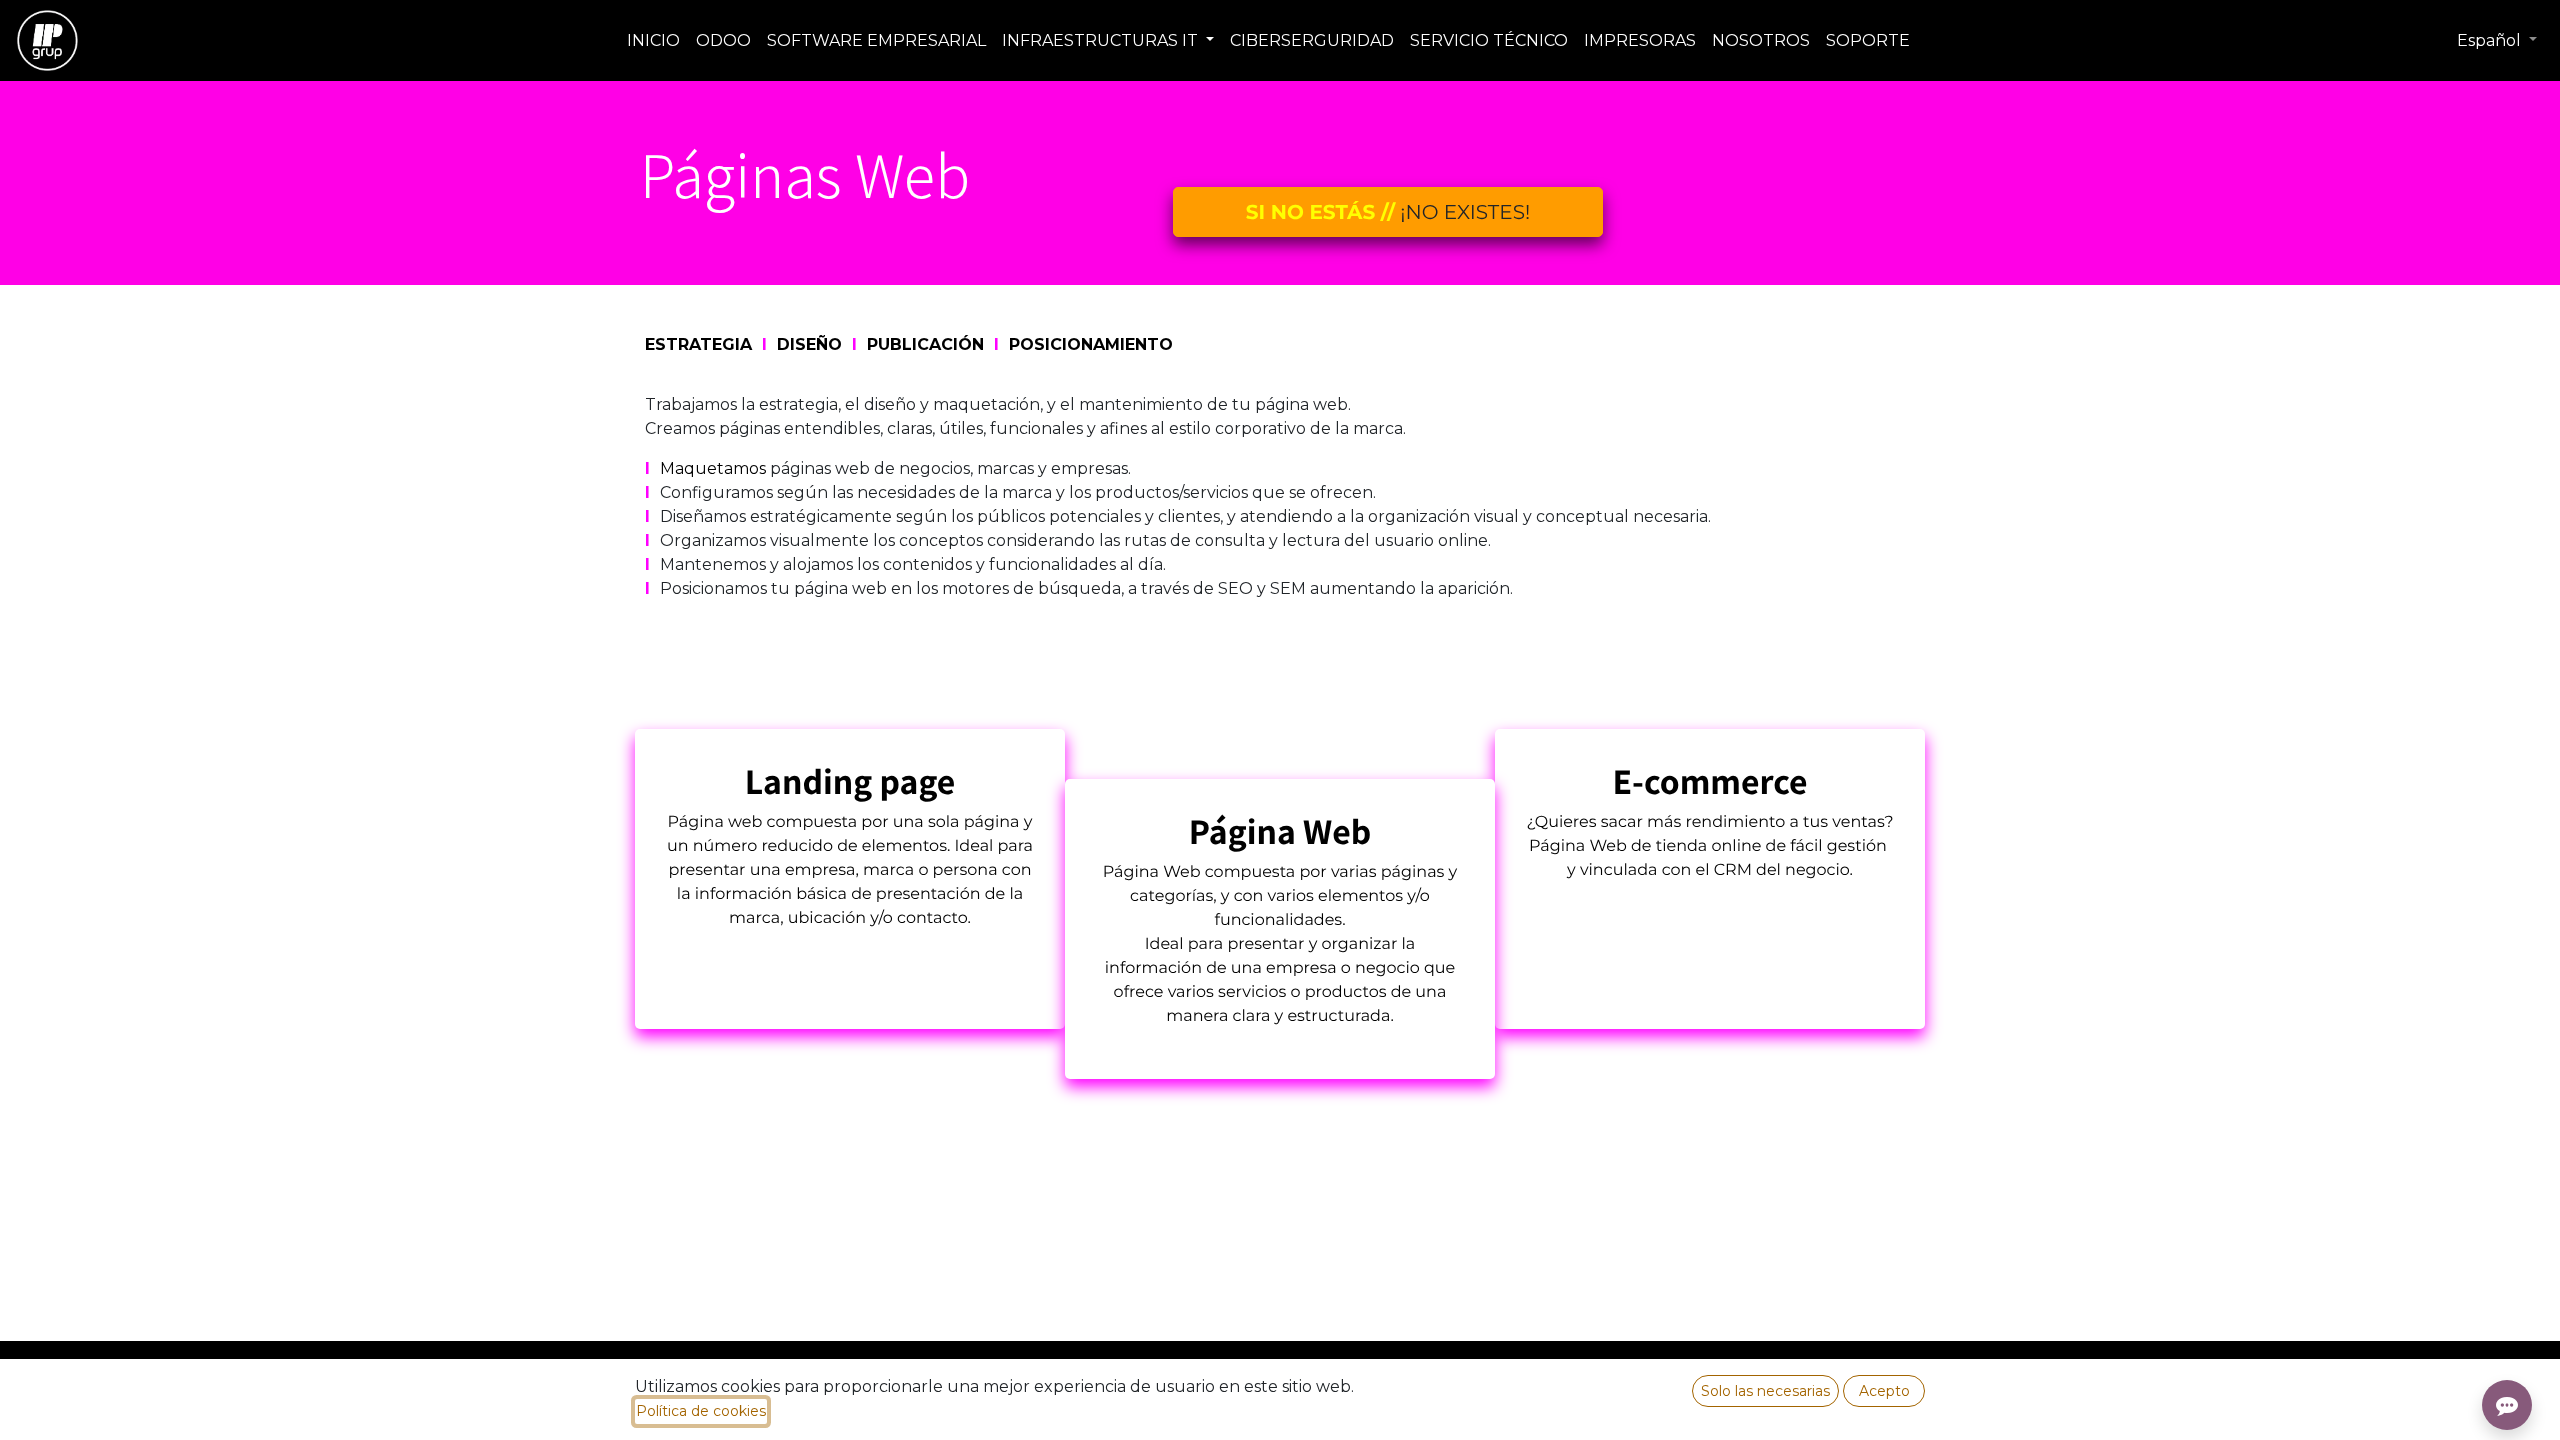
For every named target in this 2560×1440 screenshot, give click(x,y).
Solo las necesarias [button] (1765, 1391)
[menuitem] (653, 41)
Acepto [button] (1884, 1391)
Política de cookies (701, 1411)
